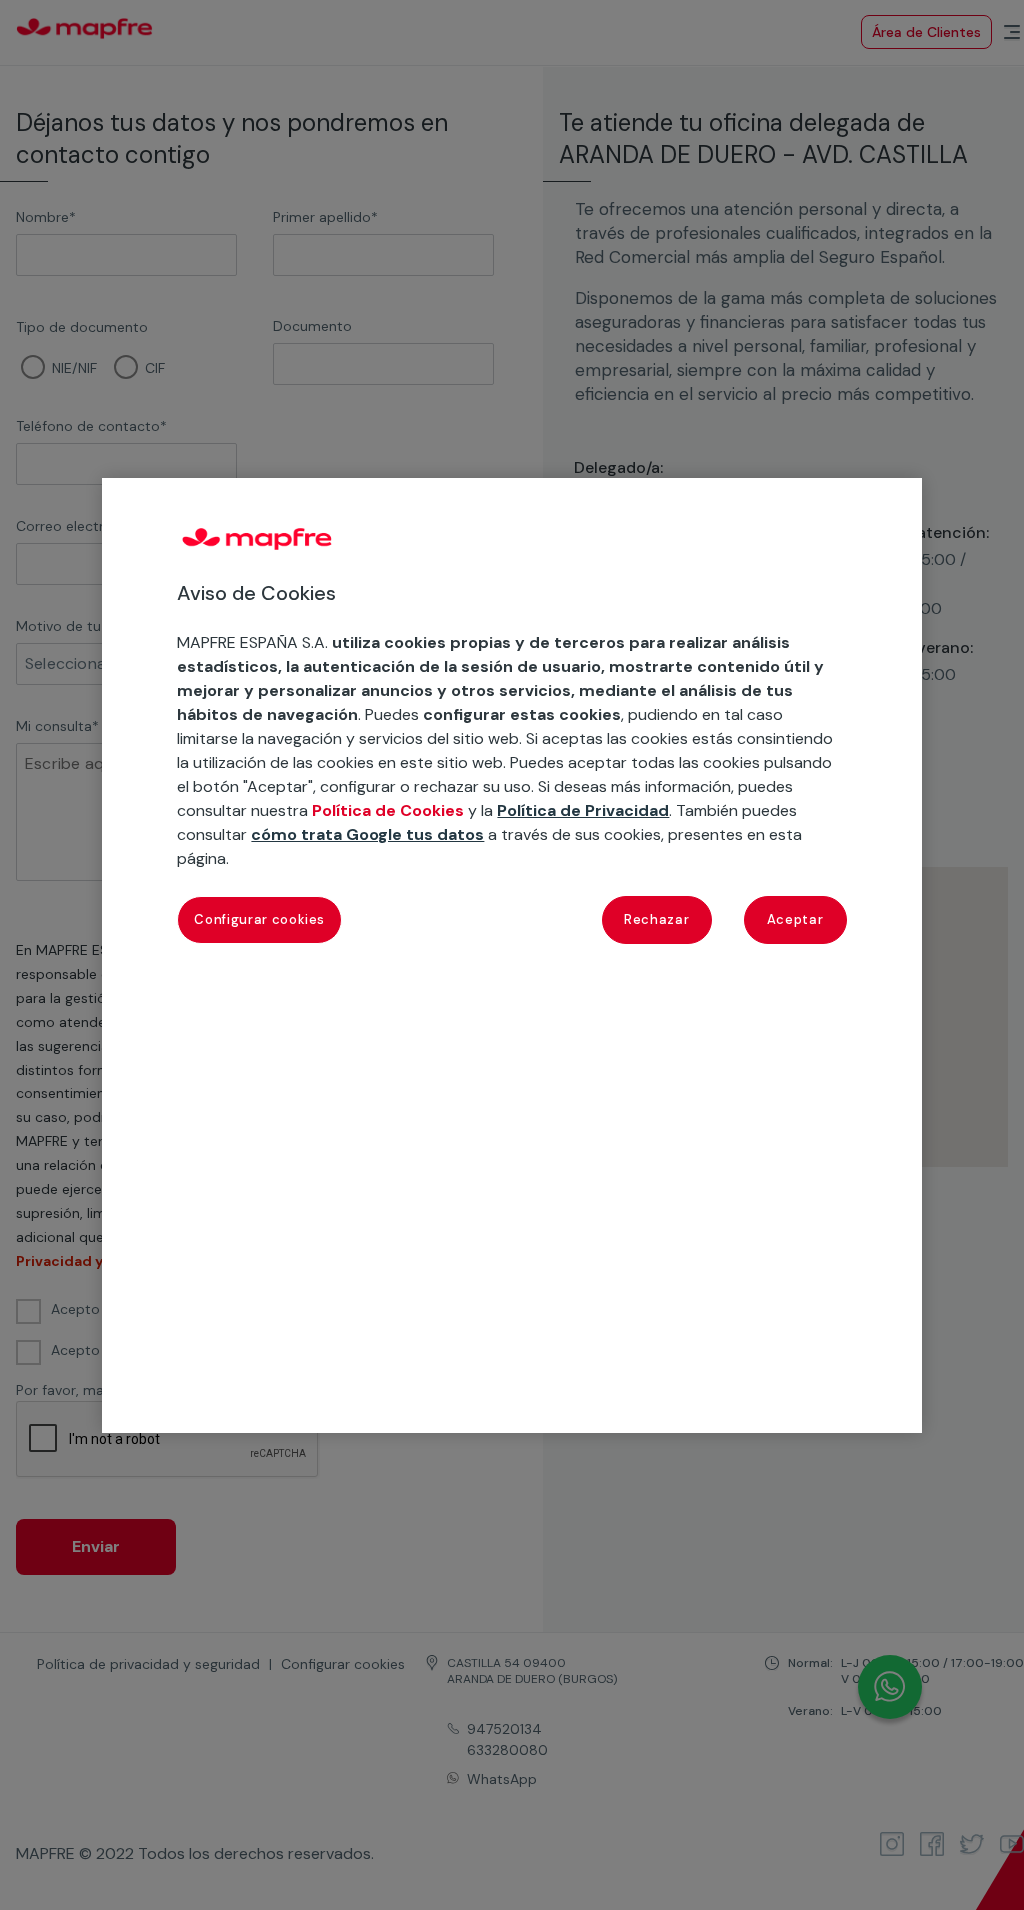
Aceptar (795, 919)
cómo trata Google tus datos (367, 834)
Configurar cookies (259, 919)
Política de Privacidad (583, 810)
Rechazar (656, 919)
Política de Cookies (388, 810)
